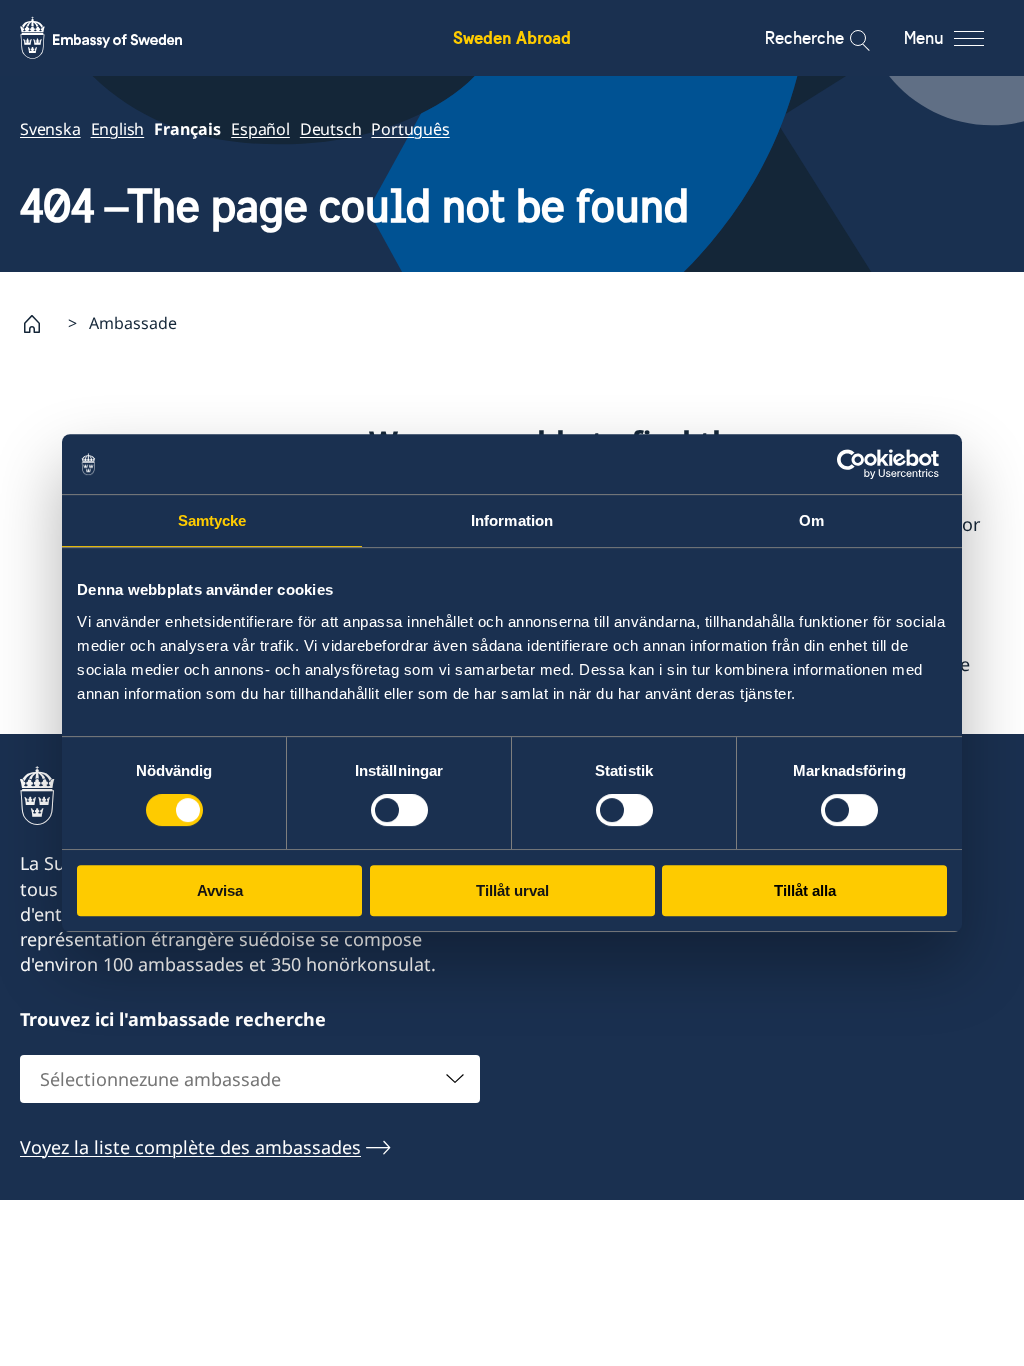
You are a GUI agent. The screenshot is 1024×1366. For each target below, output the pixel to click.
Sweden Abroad (512, 37)
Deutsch (331, 129)
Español (260, 129)
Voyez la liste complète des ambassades (190, 1147)
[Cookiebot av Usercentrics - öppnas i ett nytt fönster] (859, 464)
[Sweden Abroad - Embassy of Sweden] (120, 38)
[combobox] (250, 1079)
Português (410, 129)
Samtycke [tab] (212, 520)
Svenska (50, 129)
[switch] (399, 810)
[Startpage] (40, 324)
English (118, 129)
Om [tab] (811, 520)
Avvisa (220, 890)
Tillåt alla (805, 890)
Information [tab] (512, 520)
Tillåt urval (512, 890)
